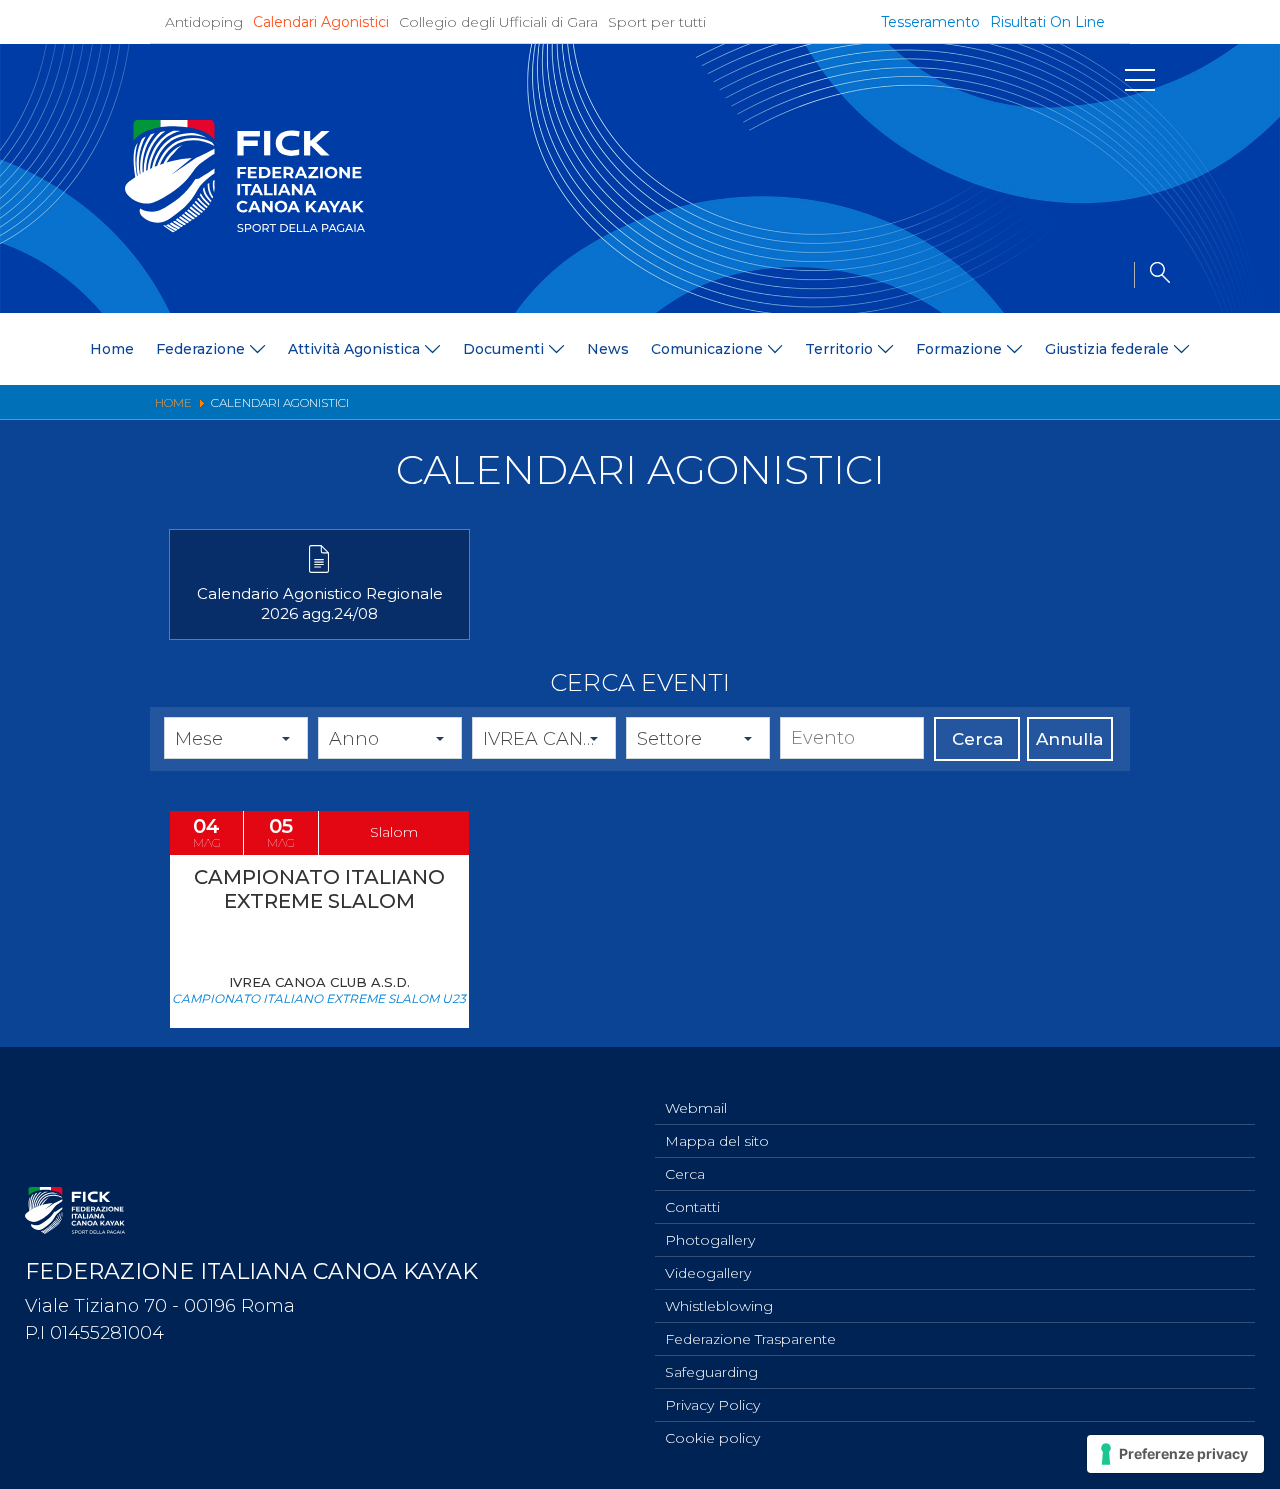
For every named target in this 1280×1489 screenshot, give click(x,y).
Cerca (977, 739)
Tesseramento (930, 22)
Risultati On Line (1047, 22)
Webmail (696, 1108)
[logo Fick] (245, 227)
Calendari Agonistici (321, 22)
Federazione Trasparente (750, 1339)
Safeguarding (711, 1372)
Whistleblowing (719, 1306)
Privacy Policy (712, 1405)
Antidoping (204, 22)
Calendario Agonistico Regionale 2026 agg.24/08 (320, 603)
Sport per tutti (657, 22)
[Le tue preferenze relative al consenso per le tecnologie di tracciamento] (1175, 1454)
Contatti (692, 1207)
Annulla (1069, 739)
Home (112, 349)
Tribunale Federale (123, 778)
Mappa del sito (717, 1141)
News (608, 349)
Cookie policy (712, 1438)
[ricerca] (1152, 275)
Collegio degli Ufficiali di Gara (498, 22)
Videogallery (708, 1273)
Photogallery (710, 1240)
